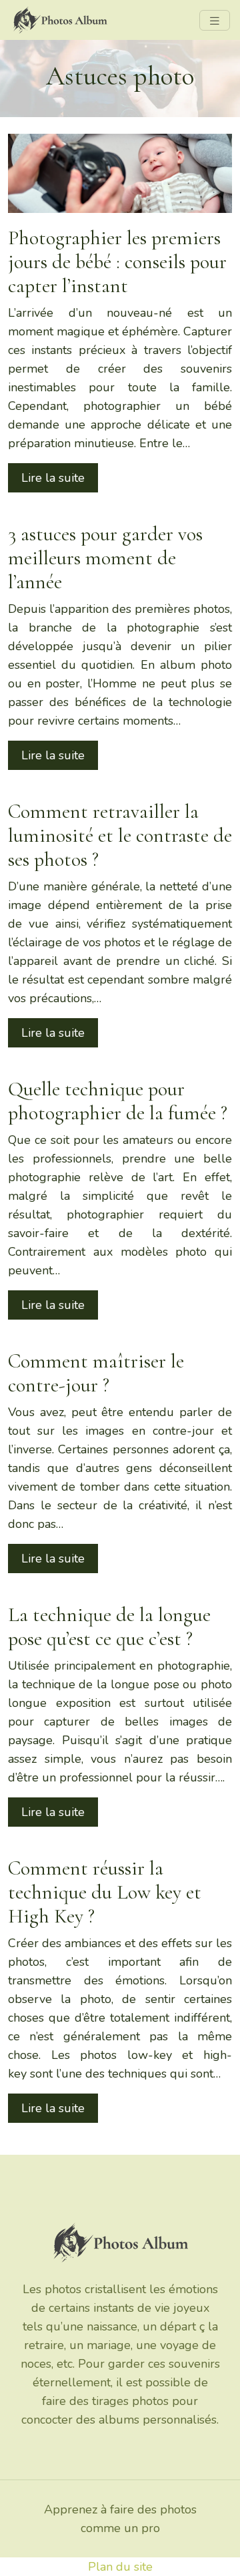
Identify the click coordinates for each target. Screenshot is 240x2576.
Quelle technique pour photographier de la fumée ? (118, 1101)
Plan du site (120, 2567)
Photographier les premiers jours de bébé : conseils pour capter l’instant (117, 262)
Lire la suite (53, 478)
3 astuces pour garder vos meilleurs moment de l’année (105, 558)
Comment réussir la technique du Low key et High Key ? (105, 1892)
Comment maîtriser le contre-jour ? (96, 1373)
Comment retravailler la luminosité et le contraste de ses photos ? (120, 835)
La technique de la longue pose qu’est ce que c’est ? (109, 1627)
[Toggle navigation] (215, 20)
